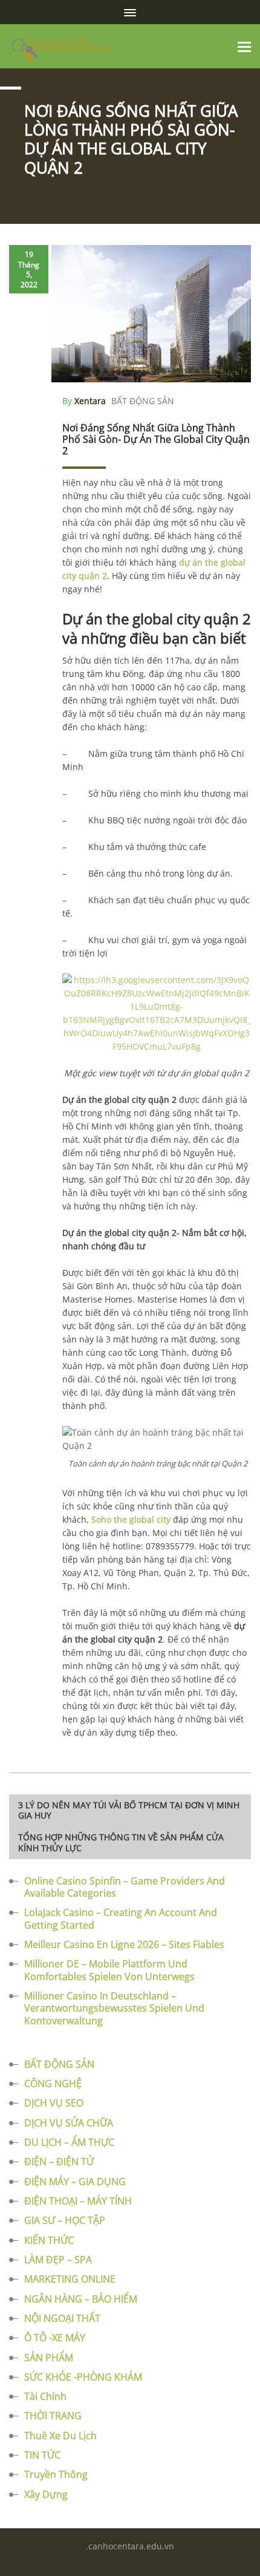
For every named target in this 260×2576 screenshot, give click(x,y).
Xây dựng (46, 2494)
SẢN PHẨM (49, 2358)
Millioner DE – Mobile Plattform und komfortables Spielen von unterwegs (109, 1970)
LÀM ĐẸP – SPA (58, 2260)
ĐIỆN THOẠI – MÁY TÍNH (78, 2201)
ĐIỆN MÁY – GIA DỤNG (75, 2182)
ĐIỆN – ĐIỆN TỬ (59, 2162)
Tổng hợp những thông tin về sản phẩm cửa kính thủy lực (121, 1842)
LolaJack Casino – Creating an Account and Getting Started (121, 1918)
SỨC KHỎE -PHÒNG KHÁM (83, 2377)
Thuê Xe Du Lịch (60, 2436)
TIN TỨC (42, 2455)
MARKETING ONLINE (70, 2279)
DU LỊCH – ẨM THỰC (69, 2142)
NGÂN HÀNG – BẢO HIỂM (81, 2299)
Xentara (90, 401)
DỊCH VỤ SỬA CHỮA (69, 2123)
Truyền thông (56, 2474)
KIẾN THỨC (49, 2240)
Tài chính (45, 2396)
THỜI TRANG (53, 2416)
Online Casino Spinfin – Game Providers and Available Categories (125, 1887)
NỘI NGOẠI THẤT (62, 2318)
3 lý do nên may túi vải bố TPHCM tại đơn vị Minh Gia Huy (129, 1810)
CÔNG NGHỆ (53, 2084)
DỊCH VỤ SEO (54, 2103)
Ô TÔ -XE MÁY (55, 2338)
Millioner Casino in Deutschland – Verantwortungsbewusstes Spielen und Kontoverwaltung (114, 2008)
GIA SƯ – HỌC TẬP (65, 2220)
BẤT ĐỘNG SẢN (143, 401)
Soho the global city (131, 1519)
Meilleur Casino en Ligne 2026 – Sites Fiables (124, 1944)
